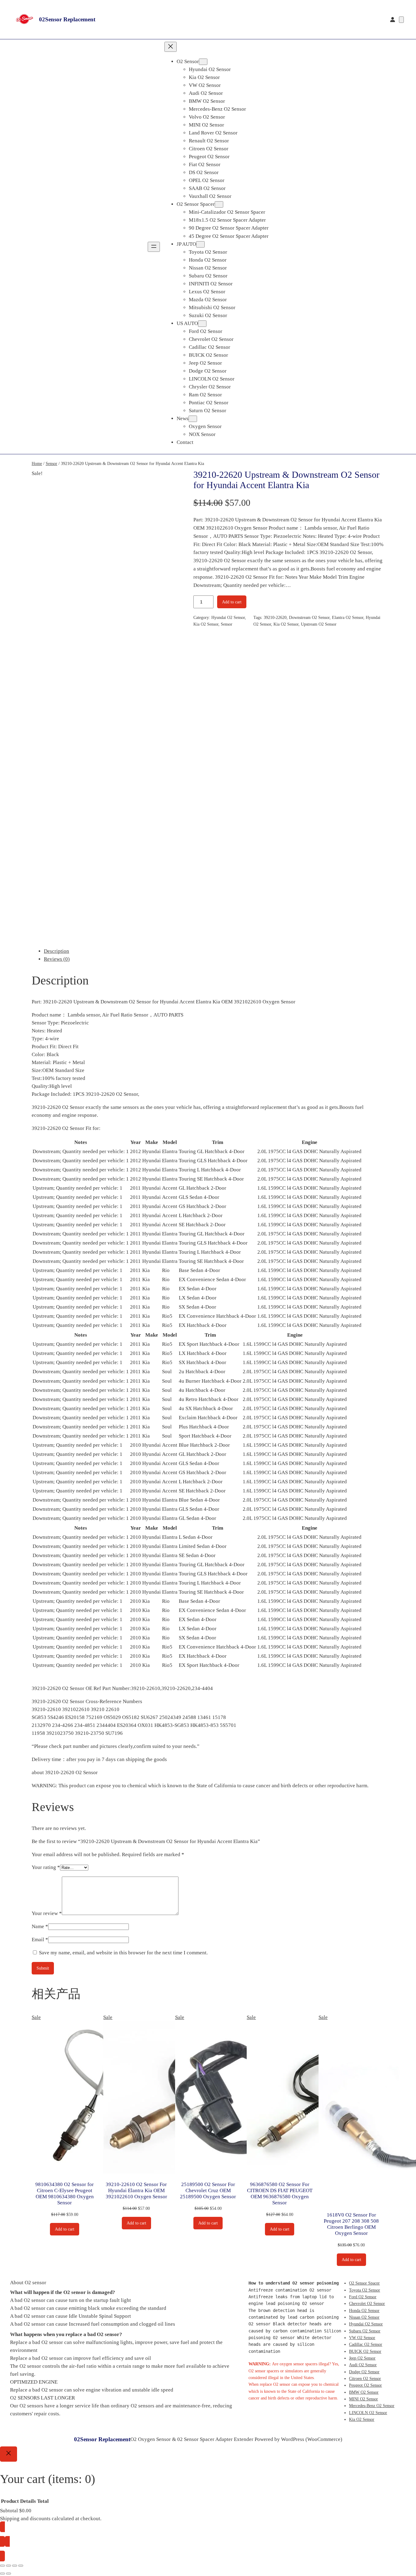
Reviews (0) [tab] (57, 959)
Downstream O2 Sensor (309, 617)
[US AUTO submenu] (202, 324)
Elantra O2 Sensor (348, 617)
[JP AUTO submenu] (200, 244)
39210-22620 (275, 617)
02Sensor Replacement (67, 19)
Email (40, 1940)
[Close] (9, 2454)
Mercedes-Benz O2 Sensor (372, 2406)
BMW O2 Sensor (364, 2392)
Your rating (46, 1867)
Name (40, 1926)
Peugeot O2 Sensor (365, 2385)
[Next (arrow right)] (9, 2574)
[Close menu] (171, 47)
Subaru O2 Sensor (365, 2331)
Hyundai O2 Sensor (228, 617)
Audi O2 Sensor (363, 2365)
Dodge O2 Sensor (364, 2372)
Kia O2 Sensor (206, 624)
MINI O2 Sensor (363, 2399)
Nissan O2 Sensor (364, 2317)
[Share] (15, 2566)
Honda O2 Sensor (364, 2310)
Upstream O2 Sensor (319, 624)
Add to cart (232, 602)
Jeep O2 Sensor (362, 2358)
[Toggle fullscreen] (9, 2566)
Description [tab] (56, 951)
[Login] (393, 20)
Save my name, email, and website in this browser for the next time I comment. (123, 1953)
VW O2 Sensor (362, 2338)
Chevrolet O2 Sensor (367, 2303)
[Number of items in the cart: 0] (401, 20)
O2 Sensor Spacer (364, 2283)
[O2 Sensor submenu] (203, 62)
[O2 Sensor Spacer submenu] (219, 204)
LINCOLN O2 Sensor (368, 2413)
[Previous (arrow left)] (2, 2574)
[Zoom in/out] (2, 2566)
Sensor (51, 463)
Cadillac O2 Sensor (366, 2344)
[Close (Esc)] (21, 2566)
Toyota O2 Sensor (365, 2290)
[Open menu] (154, 247)
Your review (47, 1913)
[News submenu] (193, 419)
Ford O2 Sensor (363, 2297)
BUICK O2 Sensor (365, 2351)
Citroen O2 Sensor (365, 2378)
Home (37, 463)
